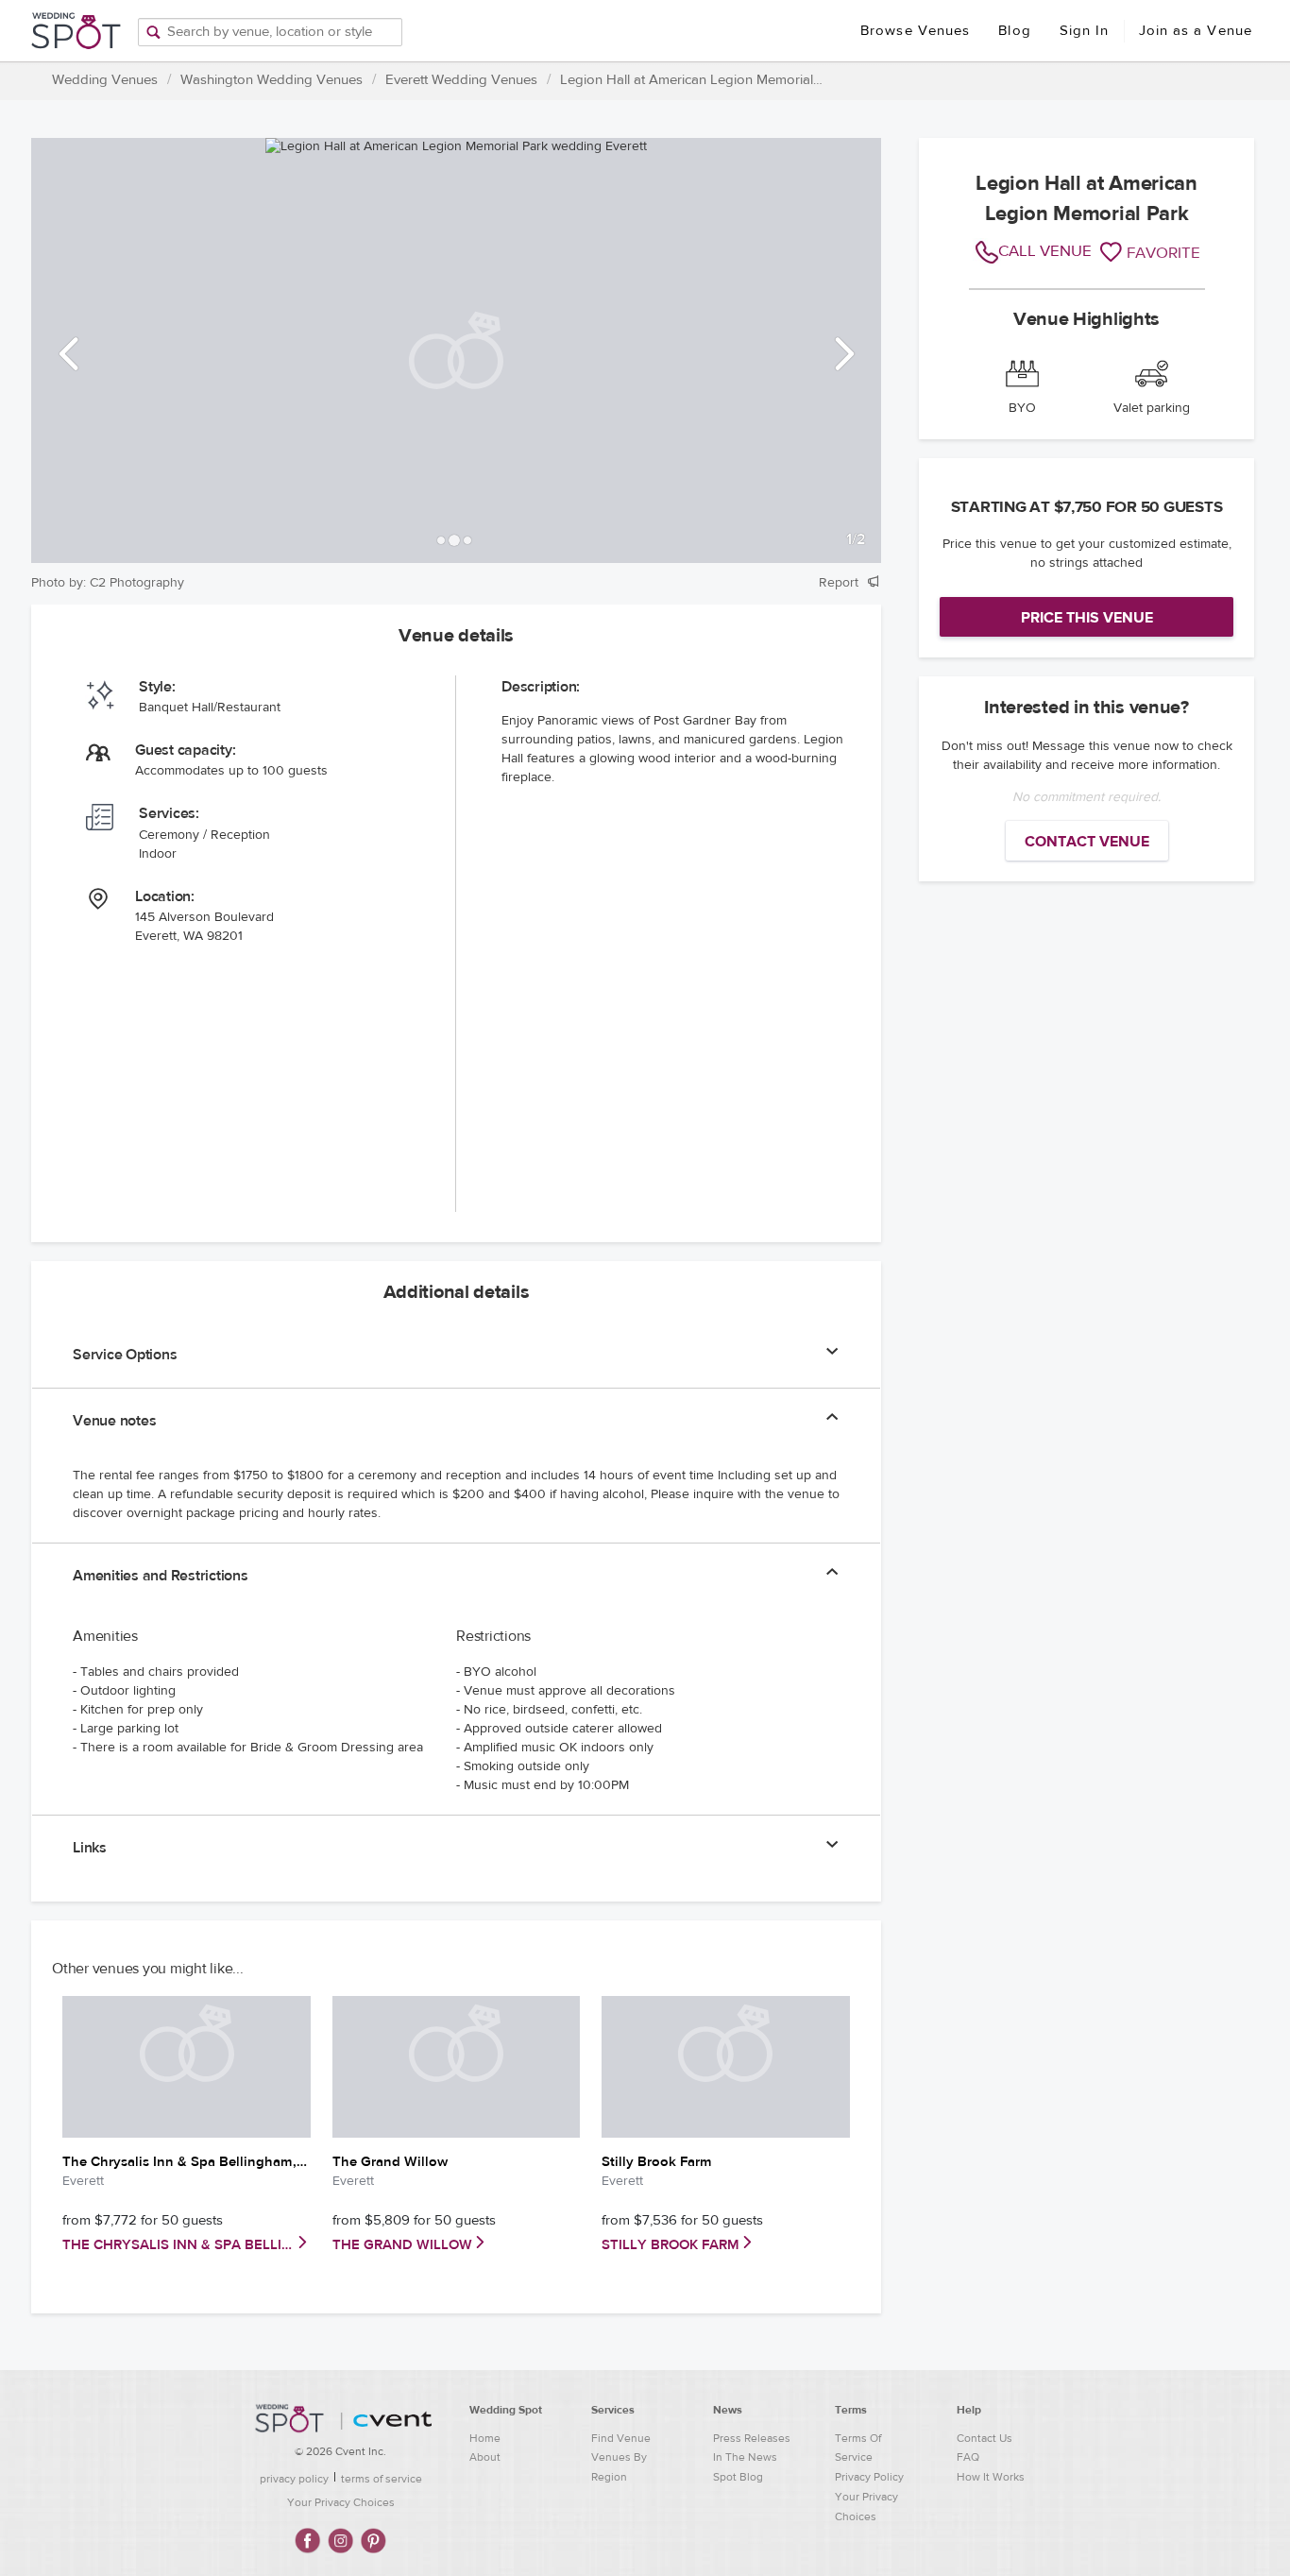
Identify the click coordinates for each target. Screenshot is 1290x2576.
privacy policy (294, 2479)
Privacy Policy (869, 2477)
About (485, 2457)
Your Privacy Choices (341, 2502)
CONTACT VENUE (1087, 842)
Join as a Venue (1196, 31)
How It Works (991, 2477)
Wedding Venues (105, 80)
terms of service (382, 2479)
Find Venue (621, 2438)
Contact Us (984, 2438)
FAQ (968, 2457)
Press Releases (752, 2438)
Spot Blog (738, 2477)
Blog (1014, 31)
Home (485, 2438)
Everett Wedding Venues (461, 80)
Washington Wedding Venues (272, 80)
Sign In (1085, 31)
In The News (745, 2457)
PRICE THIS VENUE (1087, 618)
